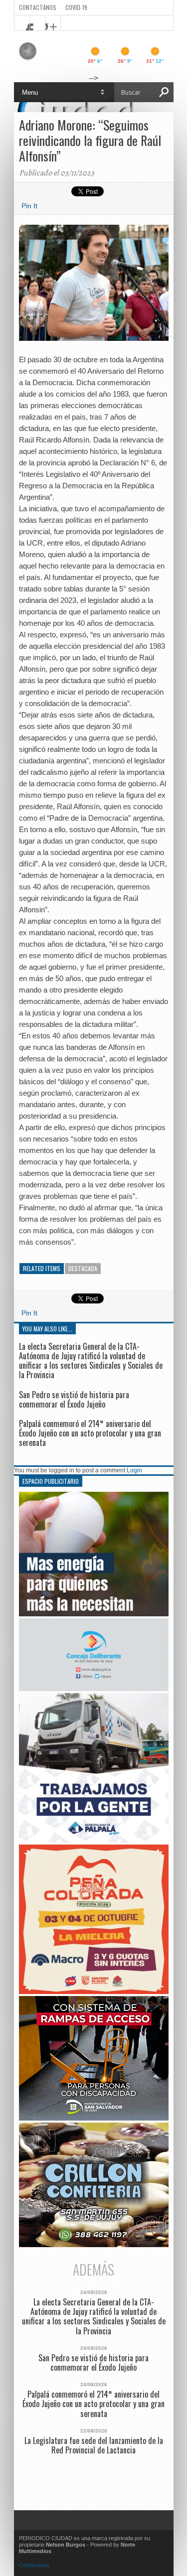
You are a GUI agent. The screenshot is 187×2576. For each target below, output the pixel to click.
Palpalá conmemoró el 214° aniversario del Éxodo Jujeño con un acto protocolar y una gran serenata (90, 1433)
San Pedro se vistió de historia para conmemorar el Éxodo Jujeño (74, 1399)
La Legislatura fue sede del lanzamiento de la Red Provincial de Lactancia (94, 2445)
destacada (83, 1268)
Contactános (34, 2565)
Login (134, 1470)
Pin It (29, 206)
